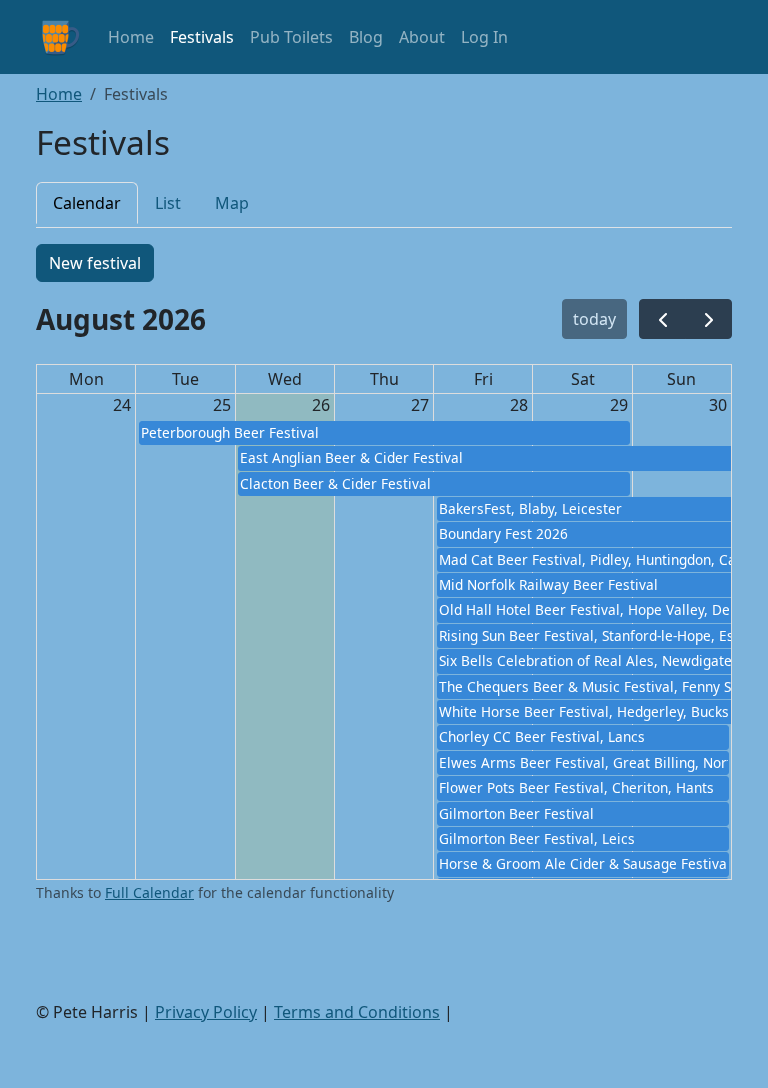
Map (232, 203)
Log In (484, 37)
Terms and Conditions (357, 1012)
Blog (366, 37)
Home (131, 37)
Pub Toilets (291, 37)
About (422, 37)
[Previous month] (662, 319)
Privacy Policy (206, 1012)
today (594, 319)
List (168, 203)
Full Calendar (149, 892)
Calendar (87, 203)
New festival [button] (95, 263)
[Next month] (708, 319)
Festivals (202, 37)
